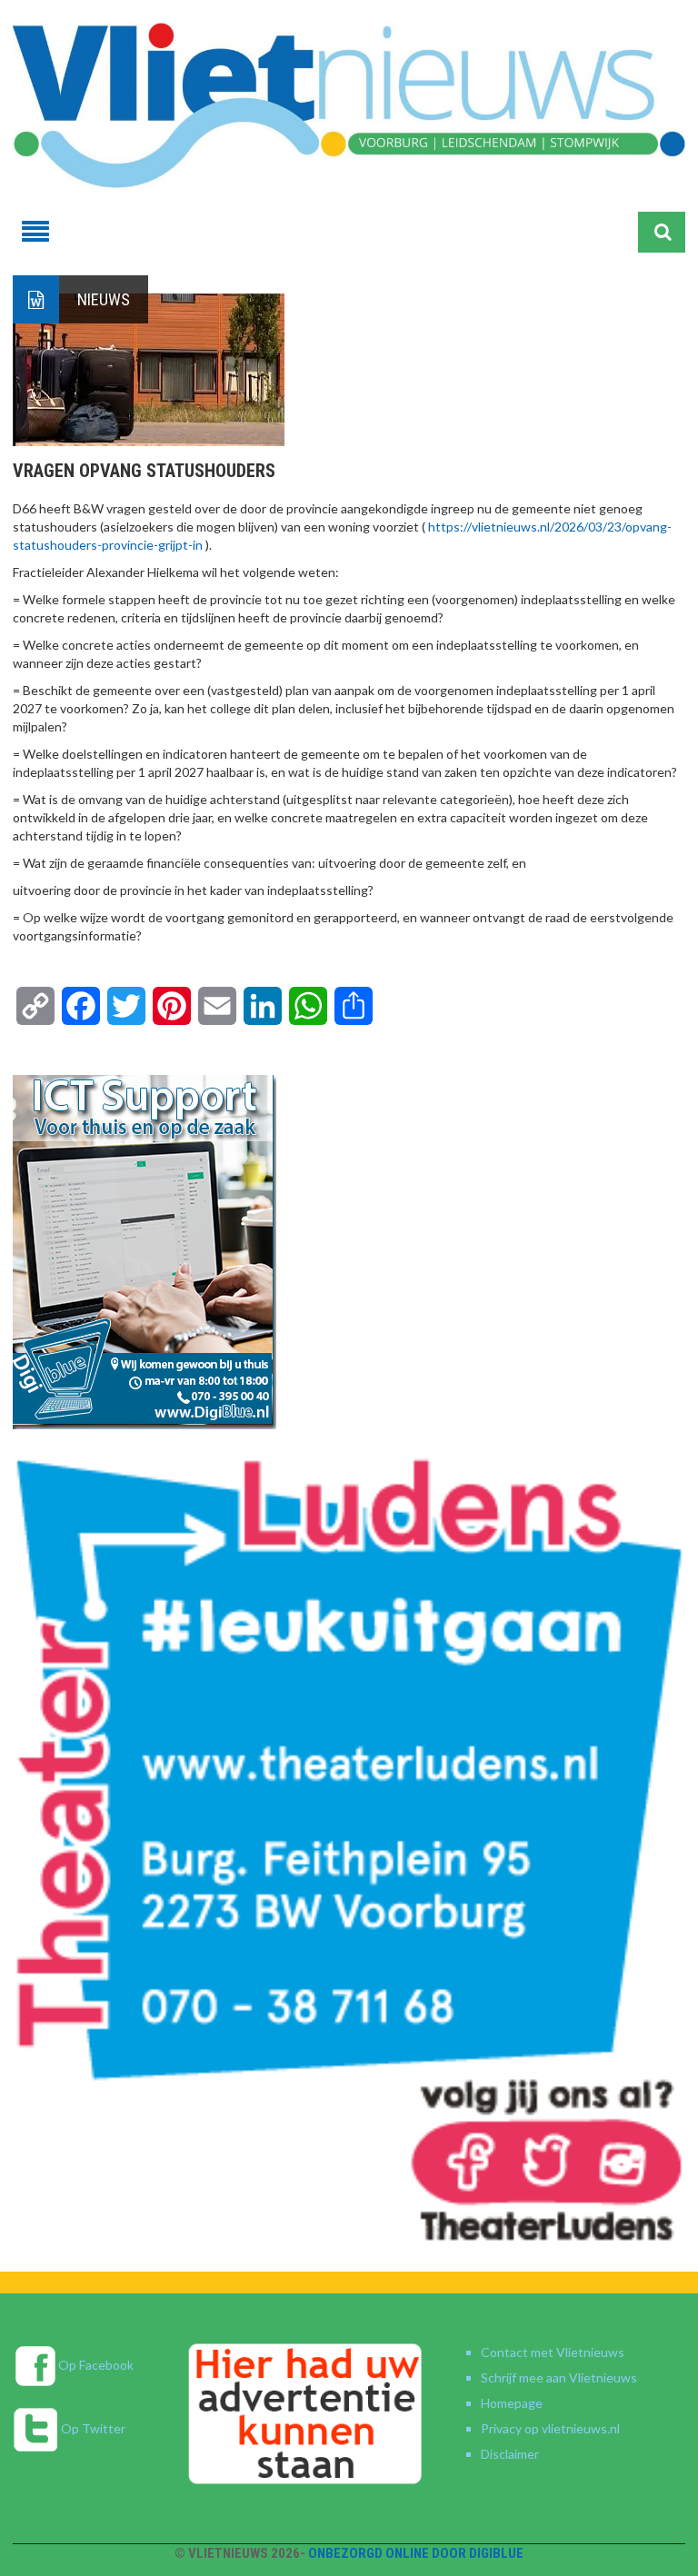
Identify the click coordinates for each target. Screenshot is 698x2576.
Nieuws (104, 299)
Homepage (512, 2403)
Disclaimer (510, 2454)
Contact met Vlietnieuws (553, 2352)
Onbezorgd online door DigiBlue (416, 2553)
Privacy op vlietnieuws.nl (550, 2428)
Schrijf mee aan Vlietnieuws (559, 2377)
